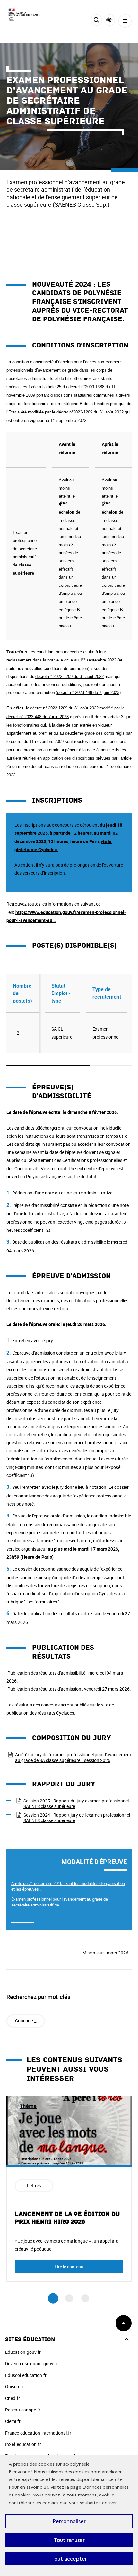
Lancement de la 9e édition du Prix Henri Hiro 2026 (67, 2218)
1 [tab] (53, 2299)
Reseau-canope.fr (23, 2410)
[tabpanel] (69, 2189)
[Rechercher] (96, 21)
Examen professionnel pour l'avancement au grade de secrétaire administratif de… (60, 1902)
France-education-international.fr (38, 2433)
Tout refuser (69, 2540)
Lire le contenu (69, 2267)
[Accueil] (24, 15)
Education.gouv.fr (23, 2352)
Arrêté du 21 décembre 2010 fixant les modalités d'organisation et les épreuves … (68, 1886)
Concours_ (26, 2021)
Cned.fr (13, 2398)
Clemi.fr (13, 2421)
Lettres (34, 2186)
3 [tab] (85, 2298)
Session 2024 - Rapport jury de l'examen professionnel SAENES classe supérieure (77, 1818)
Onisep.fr (14, 2386)
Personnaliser (69, 2521)
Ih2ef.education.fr (23, 2444)
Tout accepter (69, 2559)
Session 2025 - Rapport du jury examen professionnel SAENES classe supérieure (76, 1803)
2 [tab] (69, 2298)
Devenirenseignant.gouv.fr (31, 2364)
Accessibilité (109, 20)
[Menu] (125, 21)
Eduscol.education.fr (26, 2375)
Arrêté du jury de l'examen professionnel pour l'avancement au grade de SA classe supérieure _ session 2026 (73, 1757)
